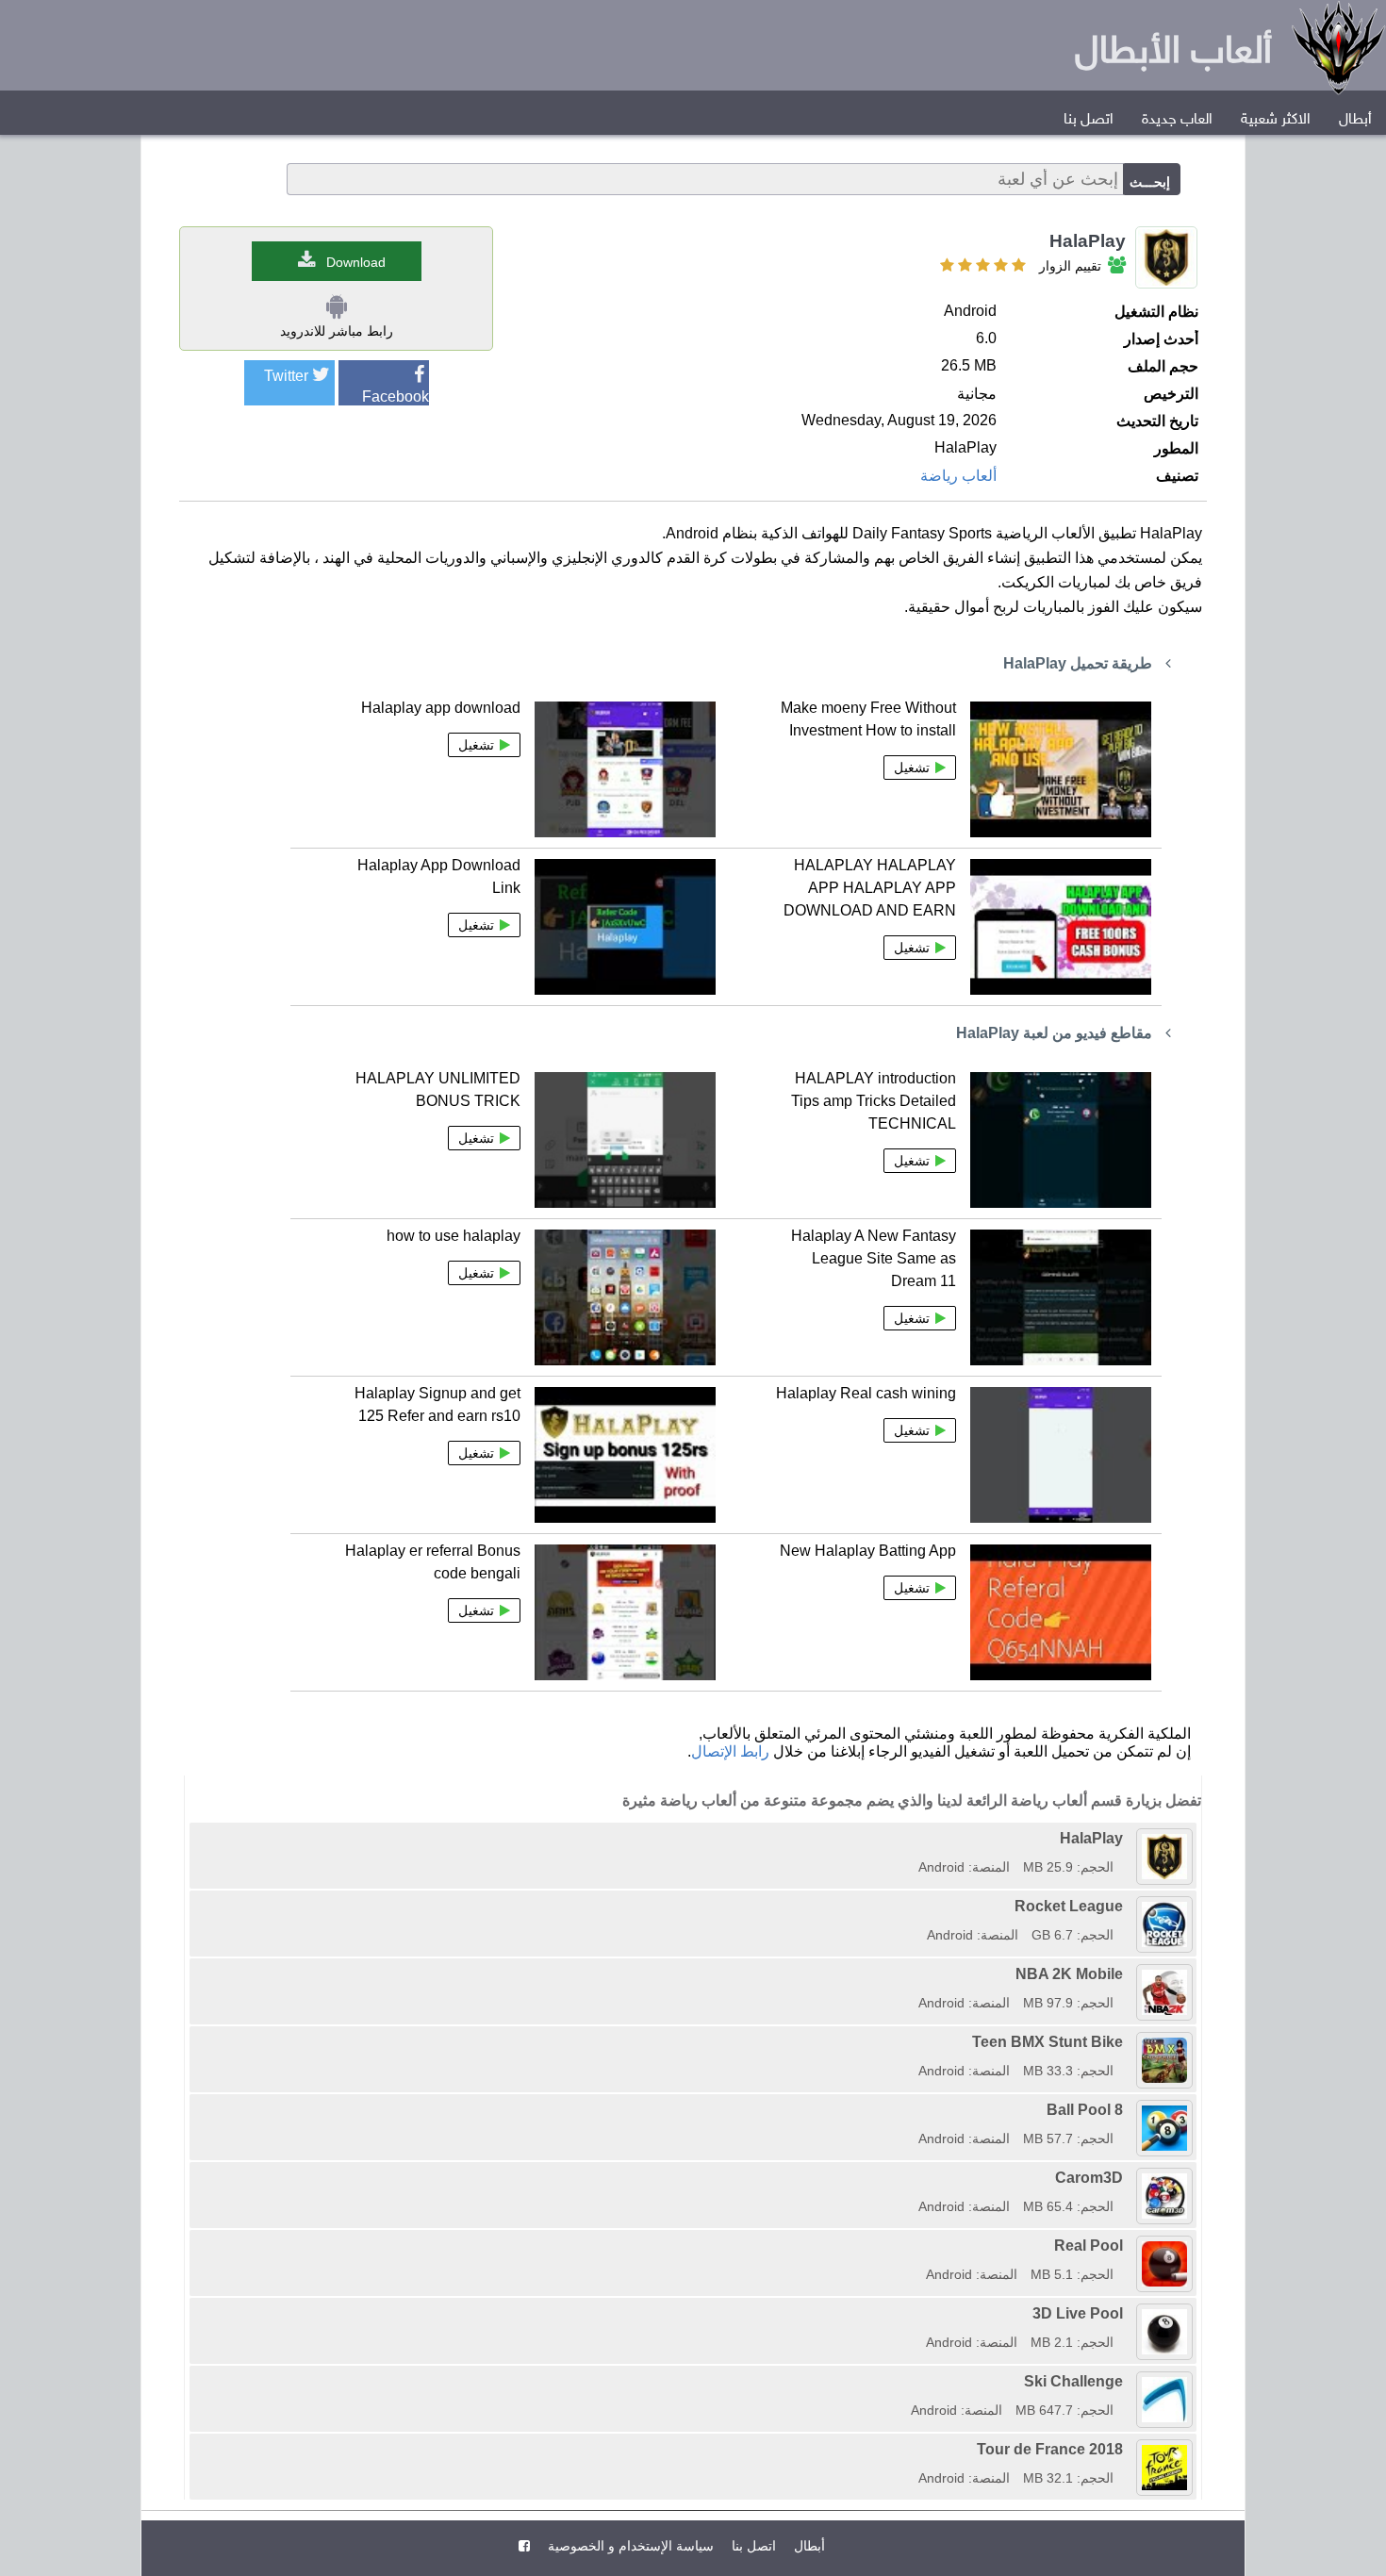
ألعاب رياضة (958, 476)
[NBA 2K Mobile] (912, 1974)
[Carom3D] (912, 2178)
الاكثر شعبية (1276, 120)
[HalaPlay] (912, 1838)
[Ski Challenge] (904, 2381)
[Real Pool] (919, 2246)
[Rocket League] (920, 1906)
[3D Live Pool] (919, 2313)
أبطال (1355, 120)
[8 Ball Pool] (912, 2110)
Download (356, 262)
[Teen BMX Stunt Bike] (912, 2042)
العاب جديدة (1177, 120)
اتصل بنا (1089, 120)
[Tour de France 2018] (912, 2449)
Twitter (286, 376)
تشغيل (912, 768)
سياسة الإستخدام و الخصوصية (629, 2546)
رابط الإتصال (730, 1751)
